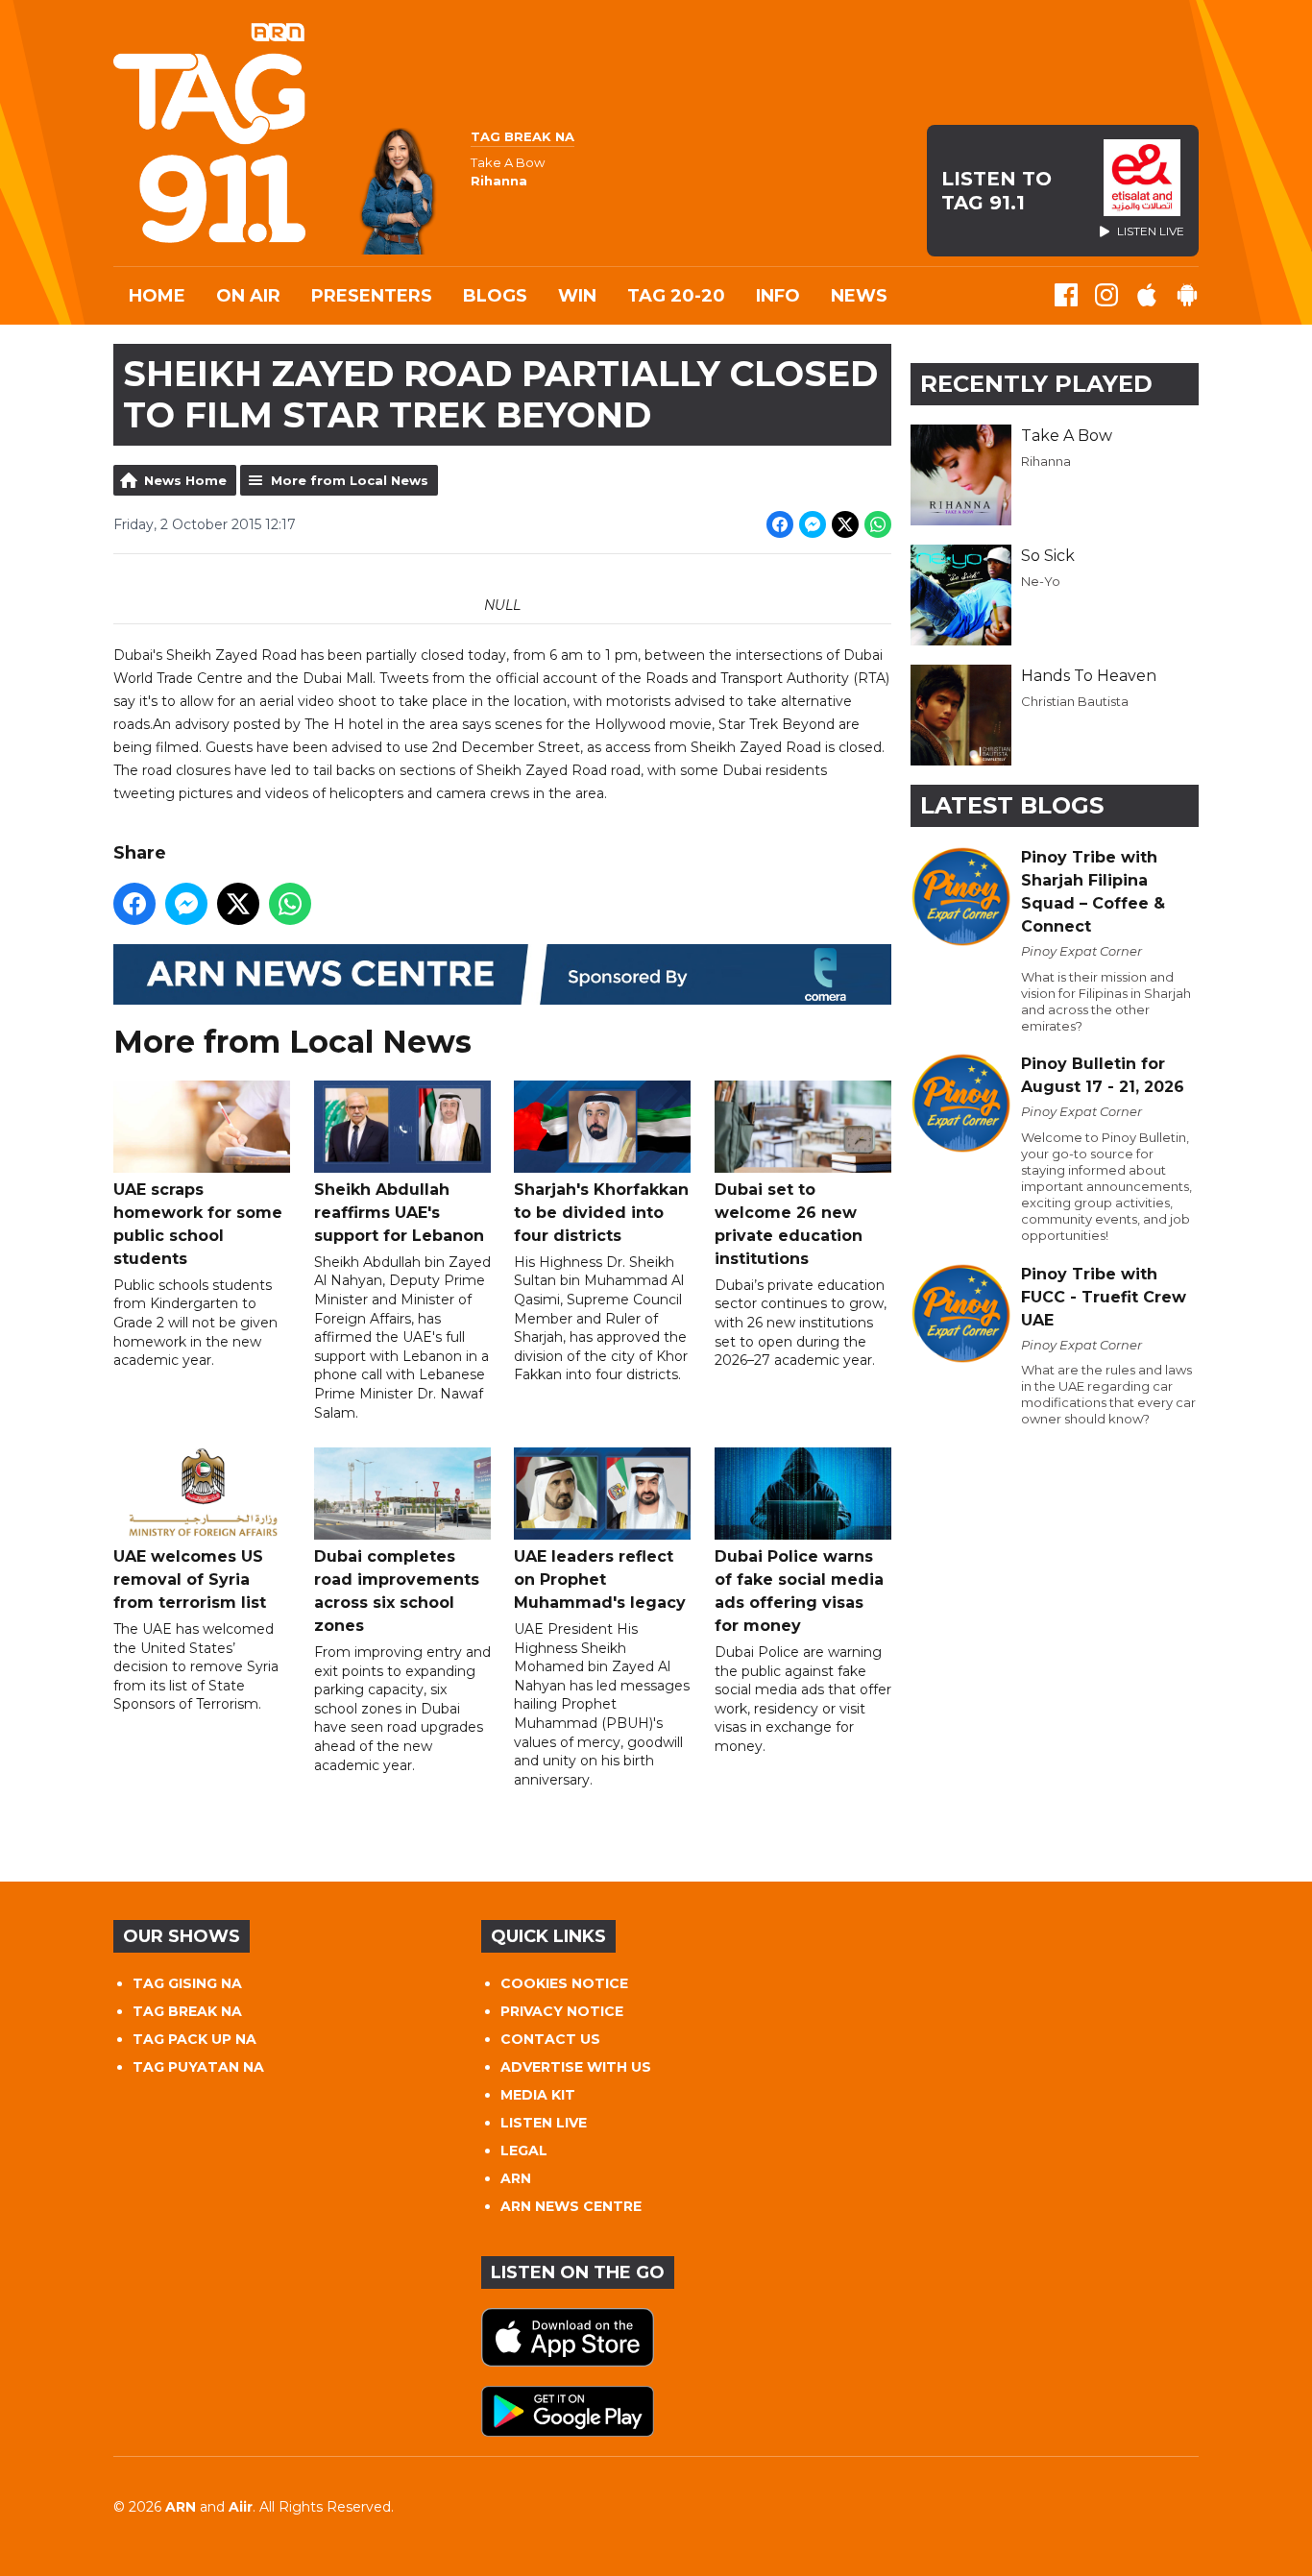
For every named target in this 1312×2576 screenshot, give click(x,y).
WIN (577, 296)
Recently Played (1036, 384)
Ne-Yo (1041, 581)
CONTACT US (550, 2039)
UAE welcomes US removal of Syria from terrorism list (190, 1580)
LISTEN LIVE (544, 2123)
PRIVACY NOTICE (562, 2011)
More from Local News (350, 480)
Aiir (241, 2507)
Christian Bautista (1075, 701)
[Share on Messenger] (813, 524)
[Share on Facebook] (780, 524)
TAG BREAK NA (187, 2011)
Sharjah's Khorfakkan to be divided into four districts (601, 1213)
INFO (778, 296)
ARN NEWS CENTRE (571, 2206)
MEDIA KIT (538, 2095)
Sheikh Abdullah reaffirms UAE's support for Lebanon (399, 1213)
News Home (185, 480)
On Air (248, 296)
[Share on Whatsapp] (878, 524)
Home (157, 296)
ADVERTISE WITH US (576, 2067)
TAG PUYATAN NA (198, 2067)
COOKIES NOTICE (564, 1983)
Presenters (372, 296)
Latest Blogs (1012, 805)
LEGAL (524, 2151)
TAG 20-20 (676, 296)
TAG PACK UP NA (194, 2039)
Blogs (495, 296)
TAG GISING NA (187, 1983)
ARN (516, 2178)
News (859, 296)
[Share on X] (845, 524)
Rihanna (1046, 461)
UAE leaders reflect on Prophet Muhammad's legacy (600, 1580)
